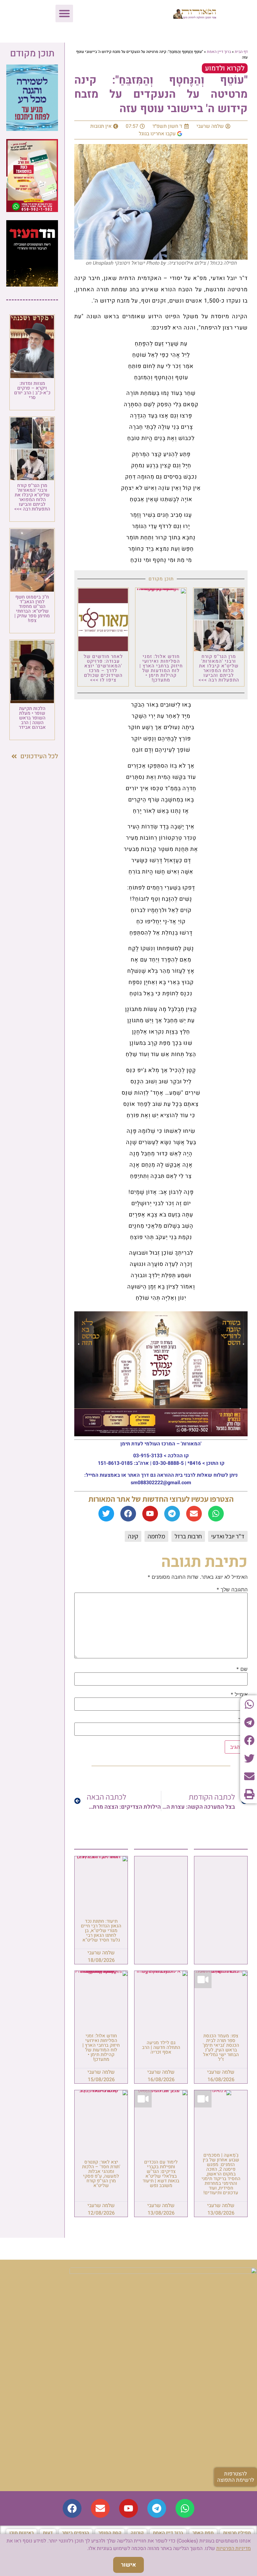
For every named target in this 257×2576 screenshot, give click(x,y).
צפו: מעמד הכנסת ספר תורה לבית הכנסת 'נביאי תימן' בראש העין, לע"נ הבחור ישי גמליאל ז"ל (221, 2047)
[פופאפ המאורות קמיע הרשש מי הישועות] (32, 129)
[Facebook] (128, 1514)
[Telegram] (172, 1514)
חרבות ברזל (188, 1536)
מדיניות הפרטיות (233, 2548)
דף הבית (241, 52)
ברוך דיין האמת (219, 52)
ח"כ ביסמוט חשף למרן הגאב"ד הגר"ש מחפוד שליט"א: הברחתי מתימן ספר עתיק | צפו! (32, 609)
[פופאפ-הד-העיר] (32, 285)
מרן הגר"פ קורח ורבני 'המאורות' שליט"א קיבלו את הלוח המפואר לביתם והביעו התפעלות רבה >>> (219, 668)
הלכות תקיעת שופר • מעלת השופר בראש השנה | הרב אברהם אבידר (32, 718)
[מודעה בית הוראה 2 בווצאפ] (32, 210)
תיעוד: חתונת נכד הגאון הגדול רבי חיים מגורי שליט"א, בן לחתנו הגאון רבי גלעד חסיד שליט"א (101, 1931)
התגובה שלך (232, 1589)
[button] (64, 13)
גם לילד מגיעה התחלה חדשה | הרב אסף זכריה (161, 2047)
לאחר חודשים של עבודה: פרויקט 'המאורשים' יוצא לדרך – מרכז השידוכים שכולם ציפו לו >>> (103, 668)
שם (242, 1669)
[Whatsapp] (216, 1514)
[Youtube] (150, 1514)
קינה (133, 1536)
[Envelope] (194, 1514)
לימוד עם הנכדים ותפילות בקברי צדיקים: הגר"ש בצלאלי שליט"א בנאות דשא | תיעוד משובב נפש (161, 2174)
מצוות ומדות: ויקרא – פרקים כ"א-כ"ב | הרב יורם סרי (32, 390)
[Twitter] (106, 1514)
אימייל (239, 1694)
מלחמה (156, 1536)
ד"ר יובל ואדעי (228, 1536)
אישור (128, 2565)
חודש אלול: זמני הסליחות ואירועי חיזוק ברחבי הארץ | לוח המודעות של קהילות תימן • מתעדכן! (161, 668)
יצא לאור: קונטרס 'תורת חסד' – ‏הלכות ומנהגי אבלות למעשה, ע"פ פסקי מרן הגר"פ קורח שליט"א (101, 2174)
